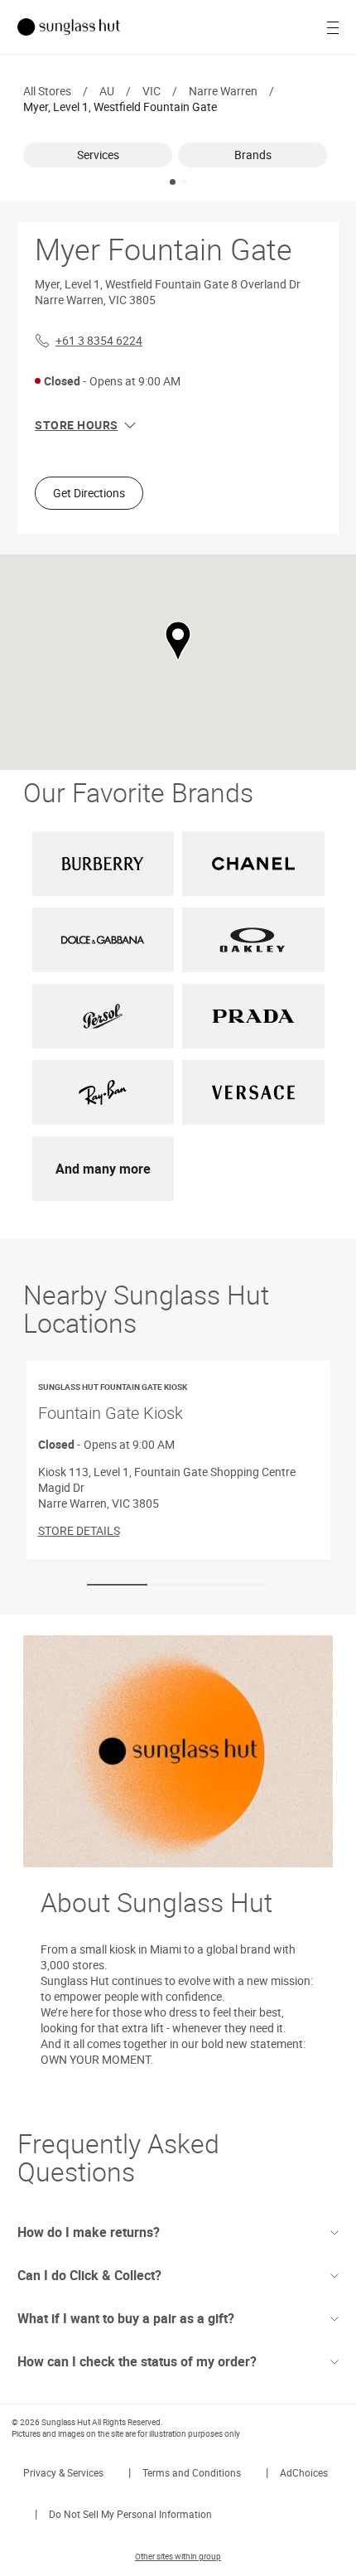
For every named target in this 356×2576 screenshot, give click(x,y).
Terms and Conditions (192, 2472)
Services (98, 155)
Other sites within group (178, 2556)
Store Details (79, 1530)
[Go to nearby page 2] (178, 1585)
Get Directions (89, 493)
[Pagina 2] (184, 182)
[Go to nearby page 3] (239, 1585)
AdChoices (304, 2472)
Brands (253, 155)
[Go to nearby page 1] (117, 1585)
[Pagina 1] (173, 182)
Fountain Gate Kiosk (113, 1402)
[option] (101, 155)
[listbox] (178, 155)
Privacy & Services (63, 2472)
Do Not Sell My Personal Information (130, 2514)
